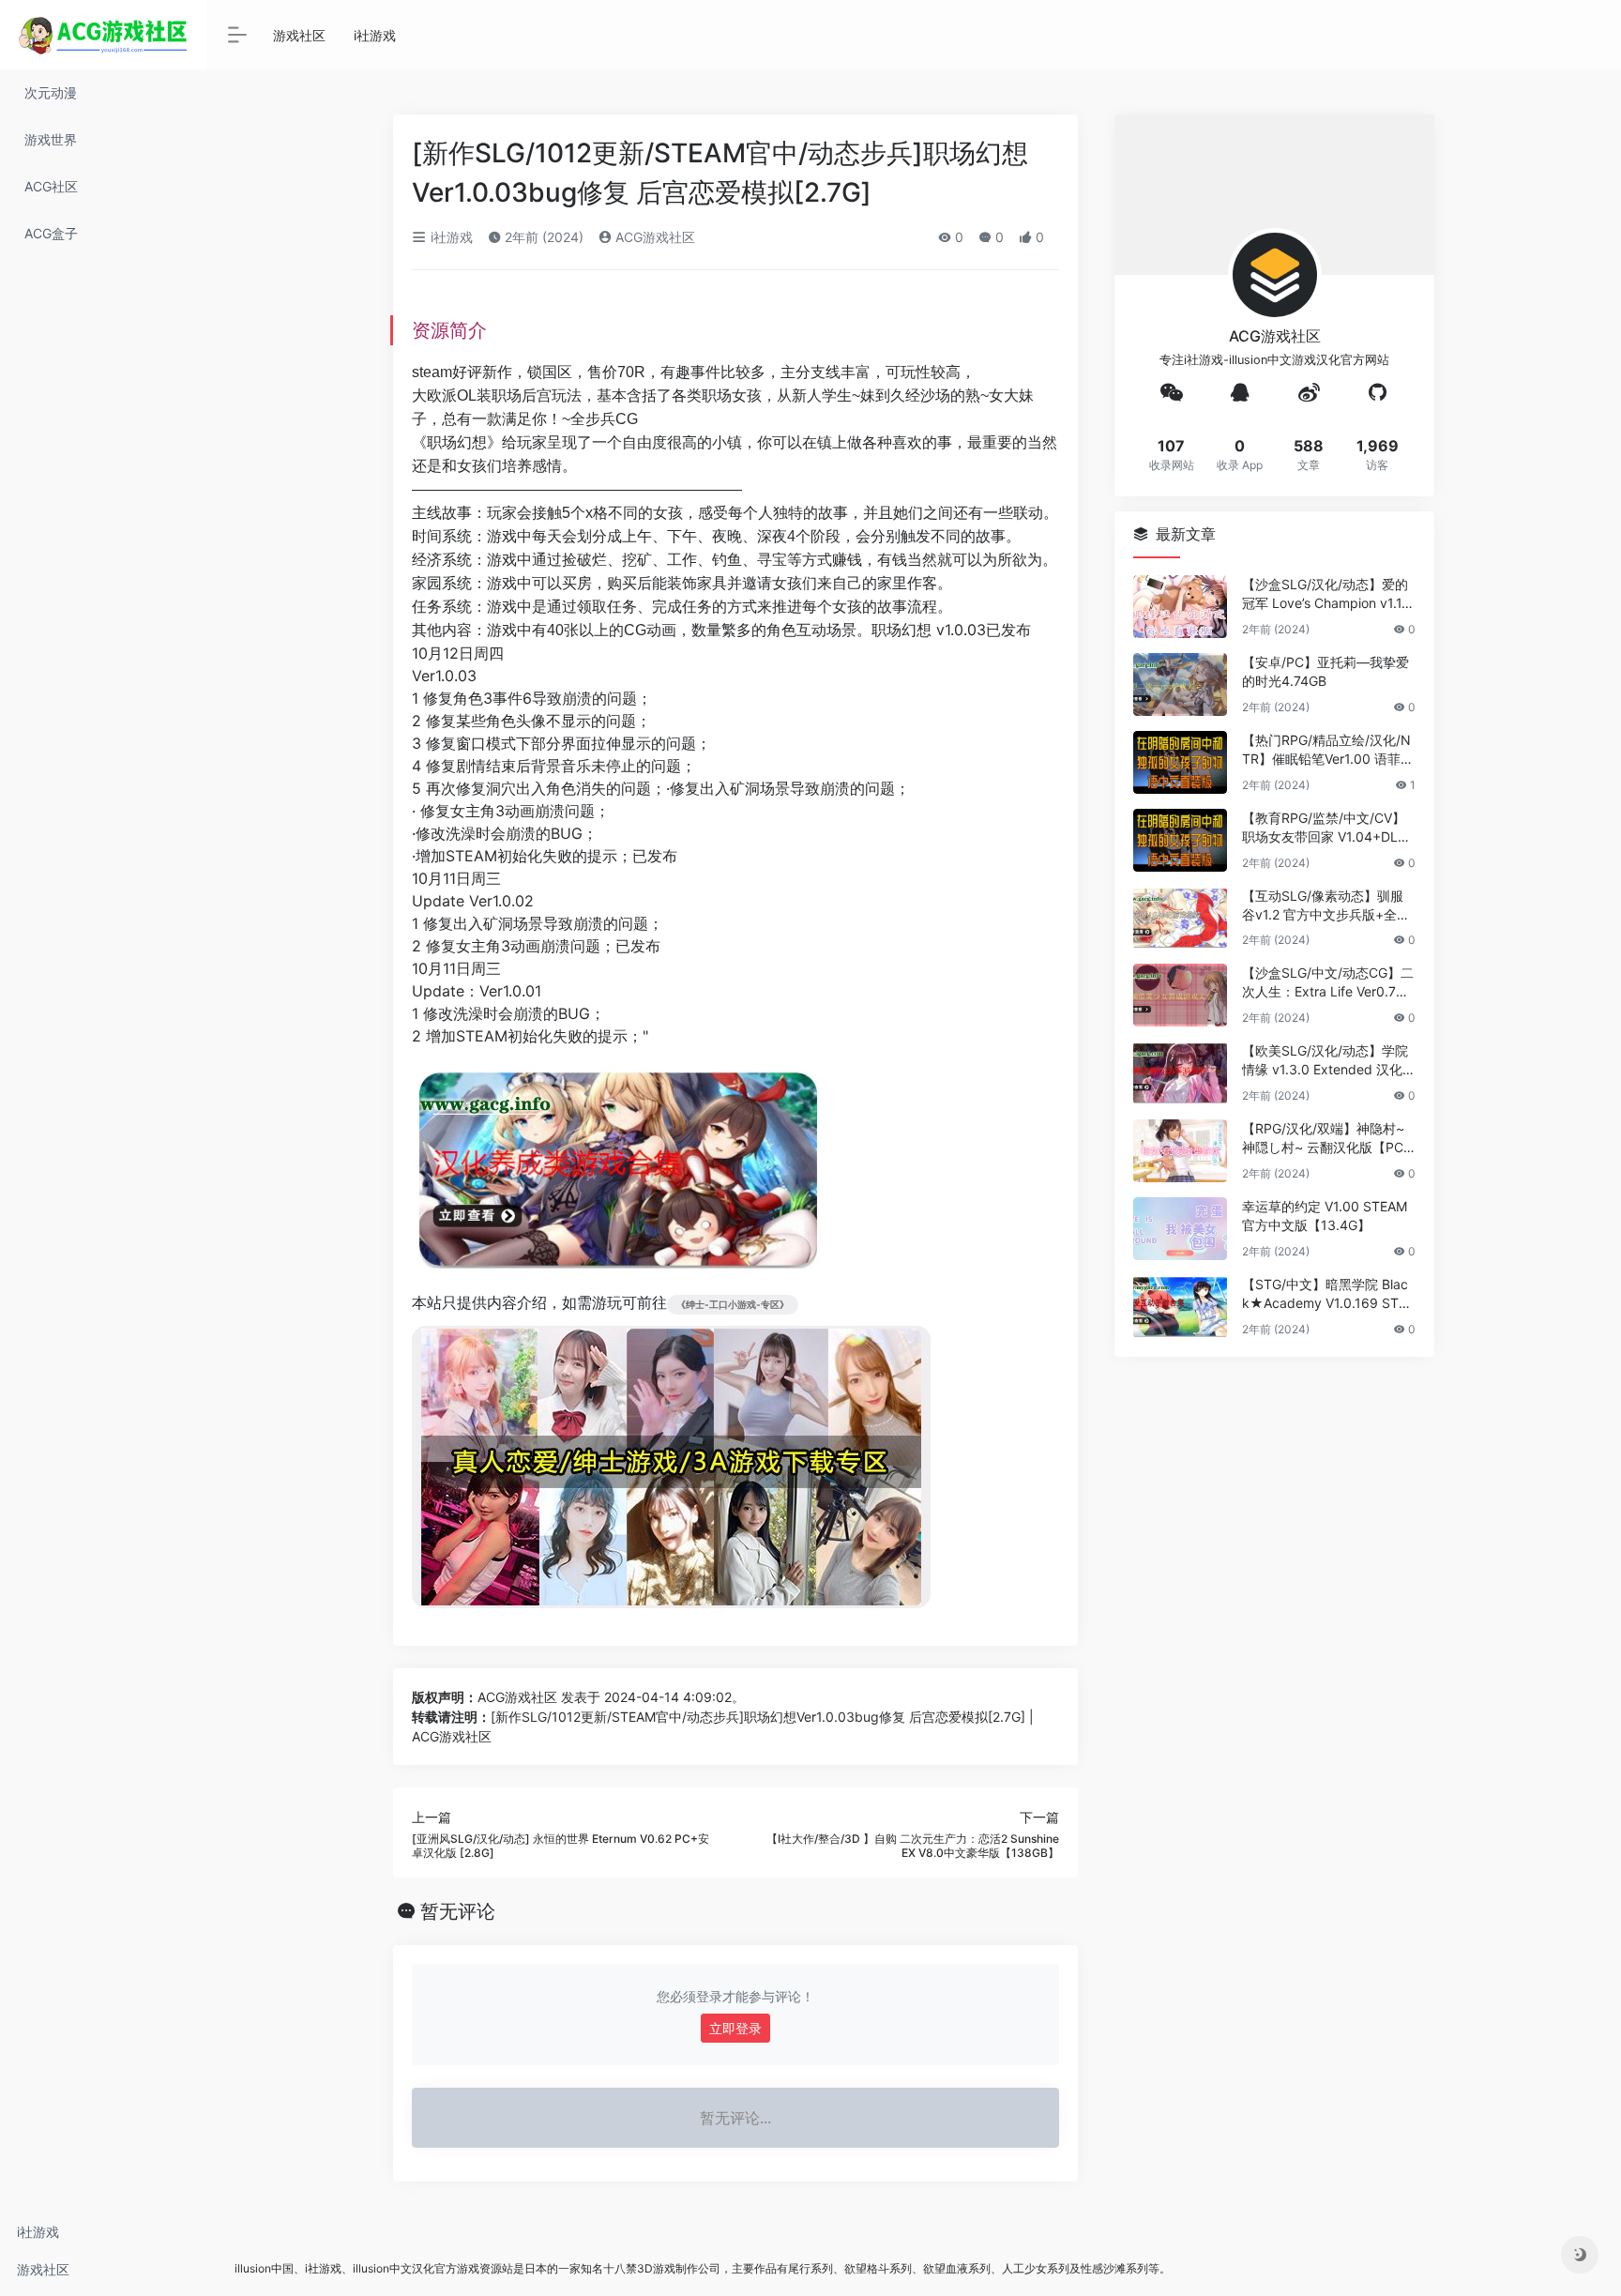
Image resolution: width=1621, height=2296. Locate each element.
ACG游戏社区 (653, 237)
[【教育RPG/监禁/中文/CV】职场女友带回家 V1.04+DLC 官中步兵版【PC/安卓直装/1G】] (1180, 840)
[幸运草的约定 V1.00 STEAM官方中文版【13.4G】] (1180, 1229)
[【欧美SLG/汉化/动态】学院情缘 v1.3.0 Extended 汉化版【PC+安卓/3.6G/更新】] (1180, 1073)
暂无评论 (458, 1911)
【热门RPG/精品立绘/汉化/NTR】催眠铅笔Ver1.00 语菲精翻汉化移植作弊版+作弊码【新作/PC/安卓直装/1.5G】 (1328, 750)
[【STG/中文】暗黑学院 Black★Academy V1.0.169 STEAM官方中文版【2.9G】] (1180, 1307)
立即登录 (735, 2028)
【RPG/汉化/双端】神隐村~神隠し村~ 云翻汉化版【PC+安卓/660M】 (1323, 1139)
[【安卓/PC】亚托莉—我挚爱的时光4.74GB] (1180, 684)
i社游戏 (38, 2232)
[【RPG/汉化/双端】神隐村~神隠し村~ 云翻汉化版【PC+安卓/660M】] (1180, 1151)
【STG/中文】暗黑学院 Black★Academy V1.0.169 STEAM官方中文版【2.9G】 (1328, 1294)
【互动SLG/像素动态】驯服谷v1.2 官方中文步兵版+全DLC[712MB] (1328, 906)
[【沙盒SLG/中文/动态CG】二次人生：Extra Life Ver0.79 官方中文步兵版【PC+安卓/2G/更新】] (1180, 995)
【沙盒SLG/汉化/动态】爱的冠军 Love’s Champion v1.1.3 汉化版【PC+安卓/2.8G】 (1328, 594)
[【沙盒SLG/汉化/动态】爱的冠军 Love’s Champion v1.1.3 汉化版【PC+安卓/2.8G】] (1180, 607)
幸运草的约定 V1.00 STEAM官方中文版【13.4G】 (1325, 1216)
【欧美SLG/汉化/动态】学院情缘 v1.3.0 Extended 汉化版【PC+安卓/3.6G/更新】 (1325, 1061)
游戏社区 (43, 2269)
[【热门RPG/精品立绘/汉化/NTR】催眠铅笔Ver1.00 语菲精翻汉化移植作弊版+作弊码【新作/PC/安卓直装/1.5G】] (1180, 762)
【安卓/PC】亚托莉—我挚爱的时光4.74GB (1326, 671)
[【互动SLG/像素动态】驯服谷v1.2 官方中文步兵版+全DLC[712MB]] (1180, 918)
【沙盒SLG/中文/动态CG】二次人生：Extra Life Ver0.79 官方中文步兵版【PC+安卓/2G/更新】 (1328, 983)
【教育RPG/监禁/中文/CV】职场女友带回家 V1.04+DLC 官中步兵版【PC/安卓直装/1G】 (1325, 828)
